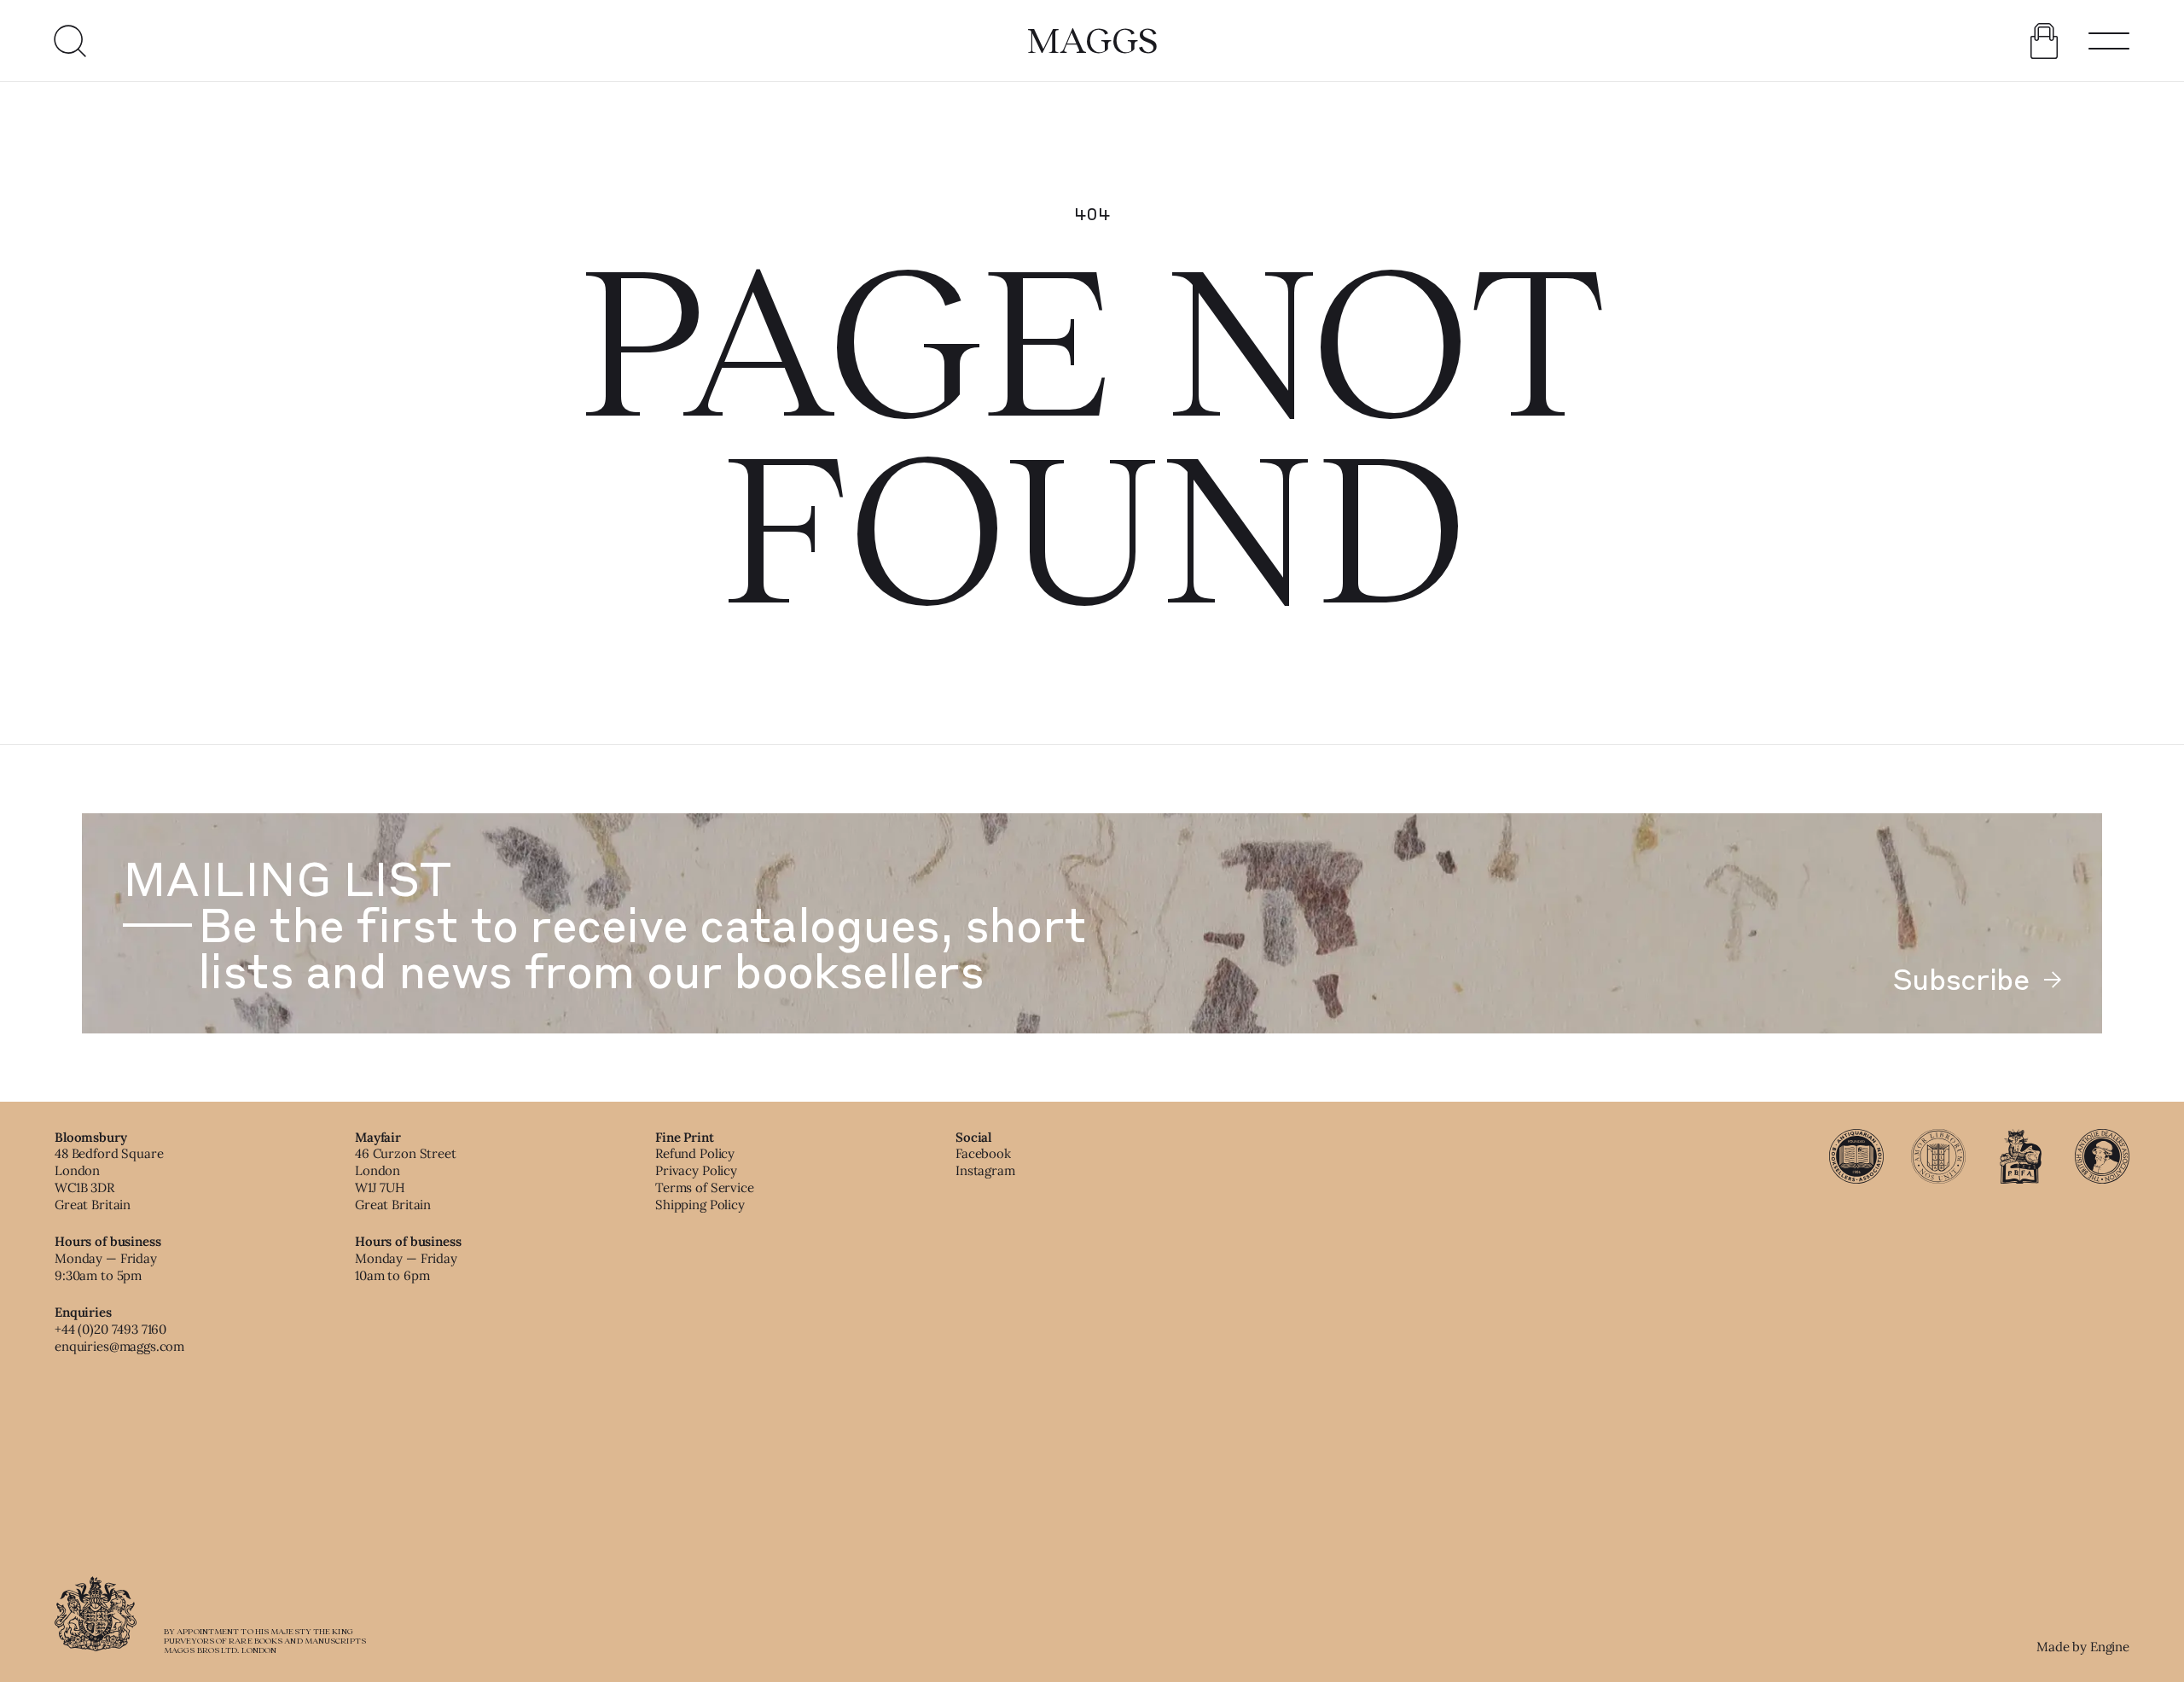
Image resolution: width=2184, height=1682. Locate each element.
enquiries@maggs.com (119, 1346)
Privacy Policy (696, 1170)
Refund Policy (695, 1153)
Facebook (983, 1153)
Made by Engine (2083, 1647)
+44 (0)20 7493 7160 (110, 1329)
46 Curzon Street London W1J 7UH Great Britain (406, 1179)
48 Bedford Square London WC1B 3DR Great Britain (109, 1179)
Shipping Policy (700, 1205)
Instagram (985, 1170)
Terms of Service (705, 1187)
